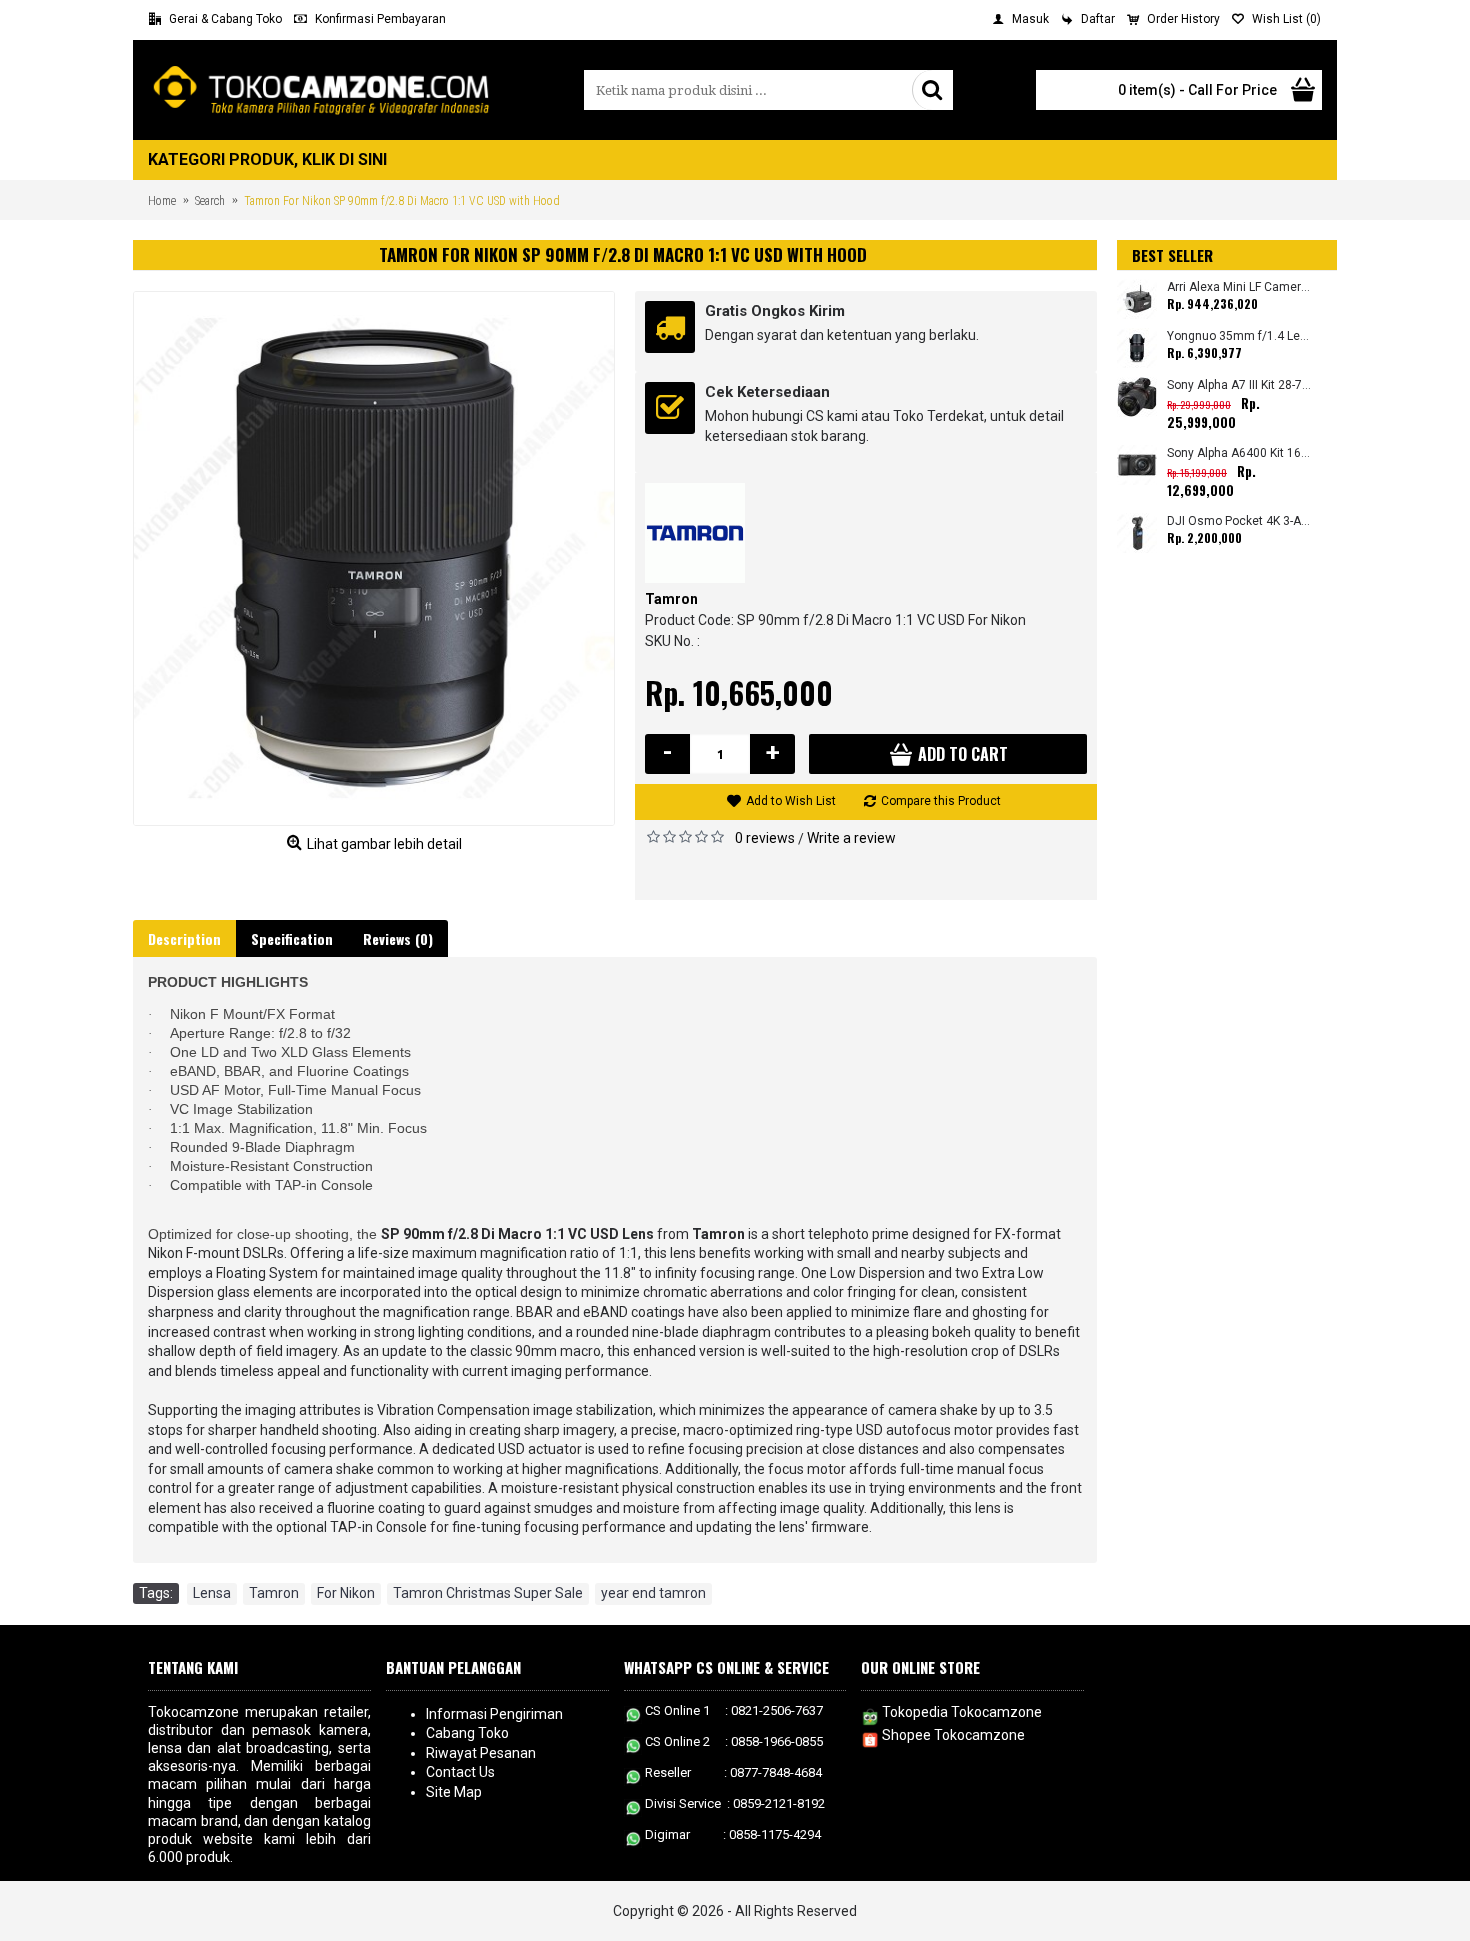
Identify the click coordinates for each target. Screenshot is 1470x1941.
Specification (292, 938)
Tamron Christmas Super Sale (488, 1593)
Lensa (212, 1593)
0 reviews (765, 838)
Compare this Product (941, 801)
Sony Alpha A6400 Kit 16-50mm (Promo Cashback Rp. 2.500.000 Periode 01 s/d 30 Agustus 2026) (1239, 453)
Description (184, 938)
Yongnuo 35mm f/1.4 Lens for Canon (1239, 336)
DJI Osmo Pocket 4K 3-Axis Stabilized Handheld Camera (1239, 521)
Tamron (671, 599)
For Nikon (346, 1593)
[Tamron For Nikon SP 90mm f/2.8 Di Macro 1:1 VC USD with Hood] (374, 558)
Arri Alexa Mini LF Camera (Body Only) (1239, 287)
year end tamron (653, 1593)
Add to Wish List (791, 801)
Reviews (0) (398, 938)
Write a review (851, 838)
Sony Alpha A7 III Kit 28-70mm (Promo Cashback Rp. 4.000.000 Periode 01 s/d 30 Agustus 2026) (1239, 385)
